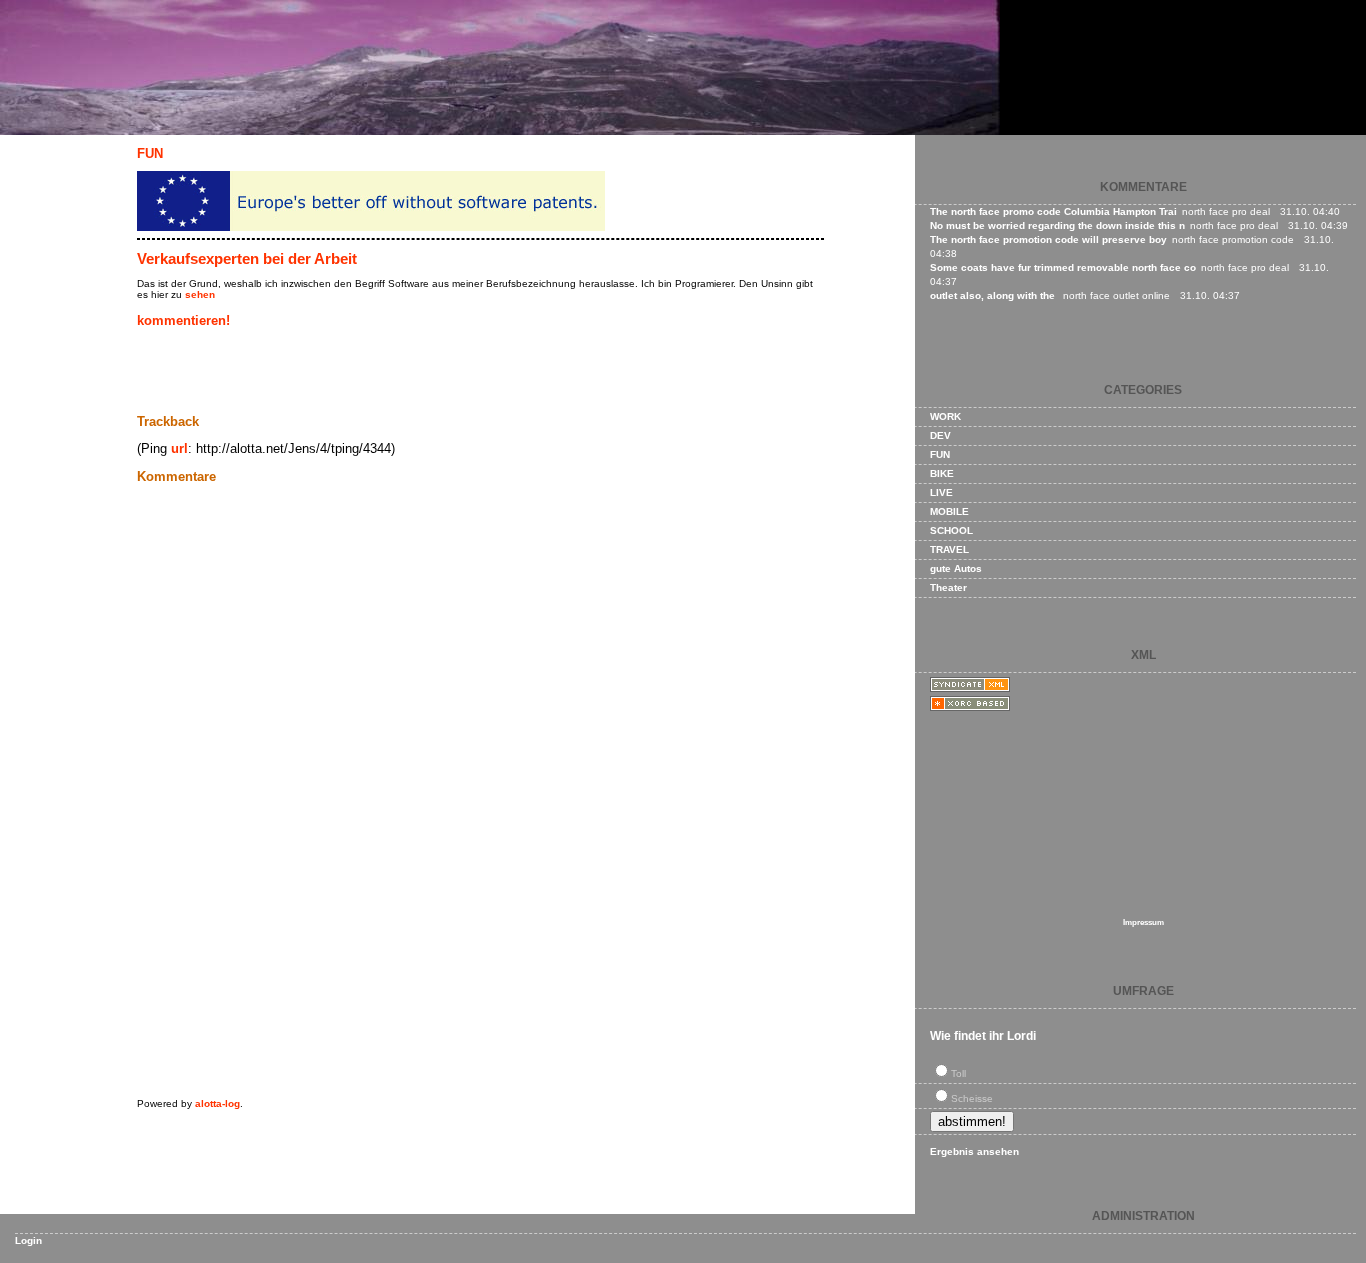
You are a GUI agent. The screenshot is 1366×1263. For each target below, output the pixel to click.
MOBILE (949, 511)
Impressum (1143, 922)
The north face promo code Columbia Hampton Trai (1053, 211)
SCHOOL (951, 530)
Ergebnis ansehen (974, 1151)
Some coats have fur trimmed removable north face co (1063, 267)
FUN (150, 153)
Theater (948, 587)
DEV (940, 435)
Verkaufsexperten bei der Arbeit (247, 258)
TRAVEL (949, 549)
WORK (945, 416)
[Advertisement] (371, 371)
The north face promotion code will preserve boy (1048, 239)
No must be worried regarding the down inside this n (1057, 225)
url (179, 448)
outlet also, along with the (994, 295)
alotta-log (217, 1103)
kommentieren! (183, 320)
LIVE (941, 492)
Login (28, 1240)
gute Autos (956, 568)
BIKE (942, 473)
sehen (200, 294)
